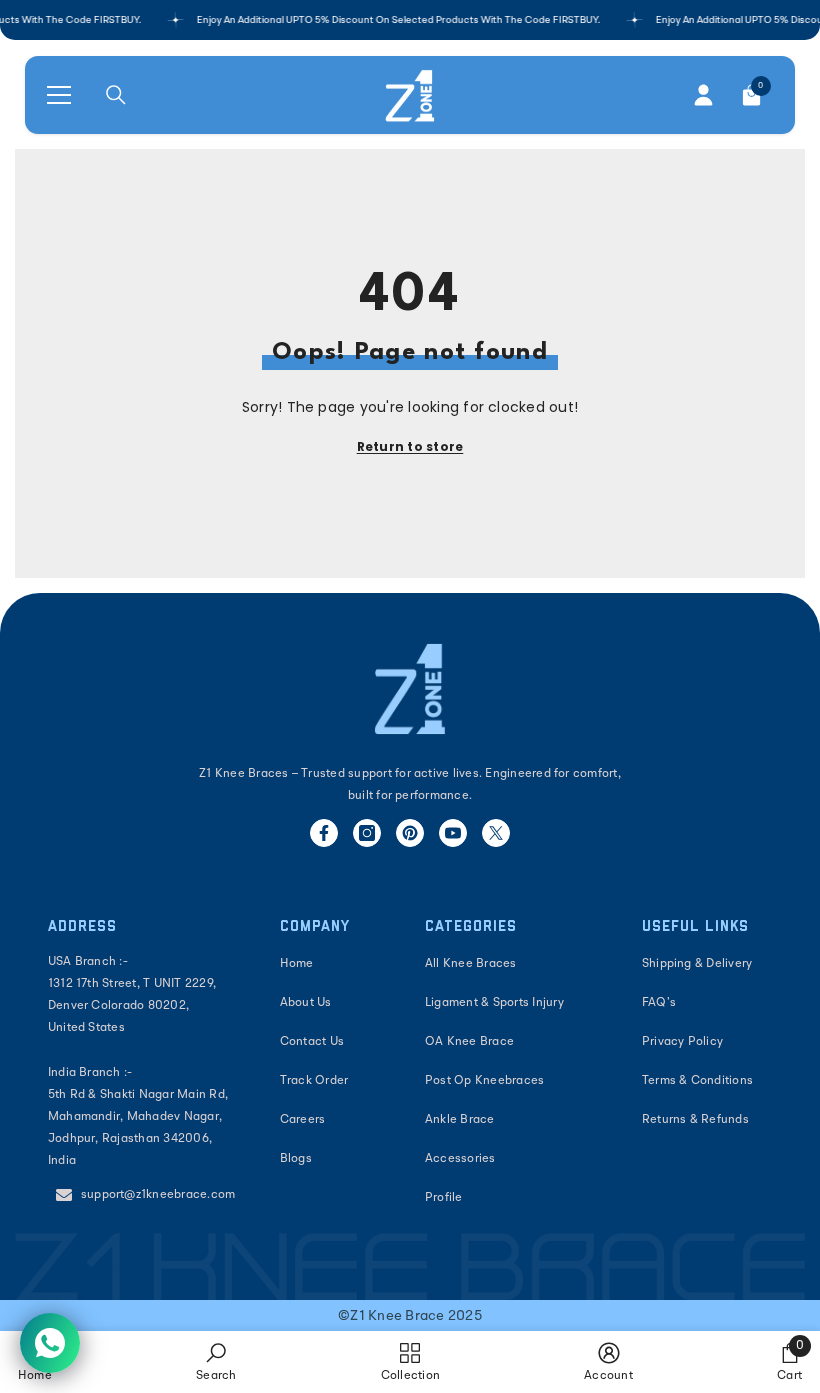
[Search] (116, 95)
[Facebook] (324, 833)
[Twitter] (496, 833)
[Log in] (704, 95)
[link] (216, 1362)
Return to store (410, 446)
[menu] (59, 95)
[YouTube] (453, 833)
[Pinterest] (410, 833)
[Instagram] (367, 833)
